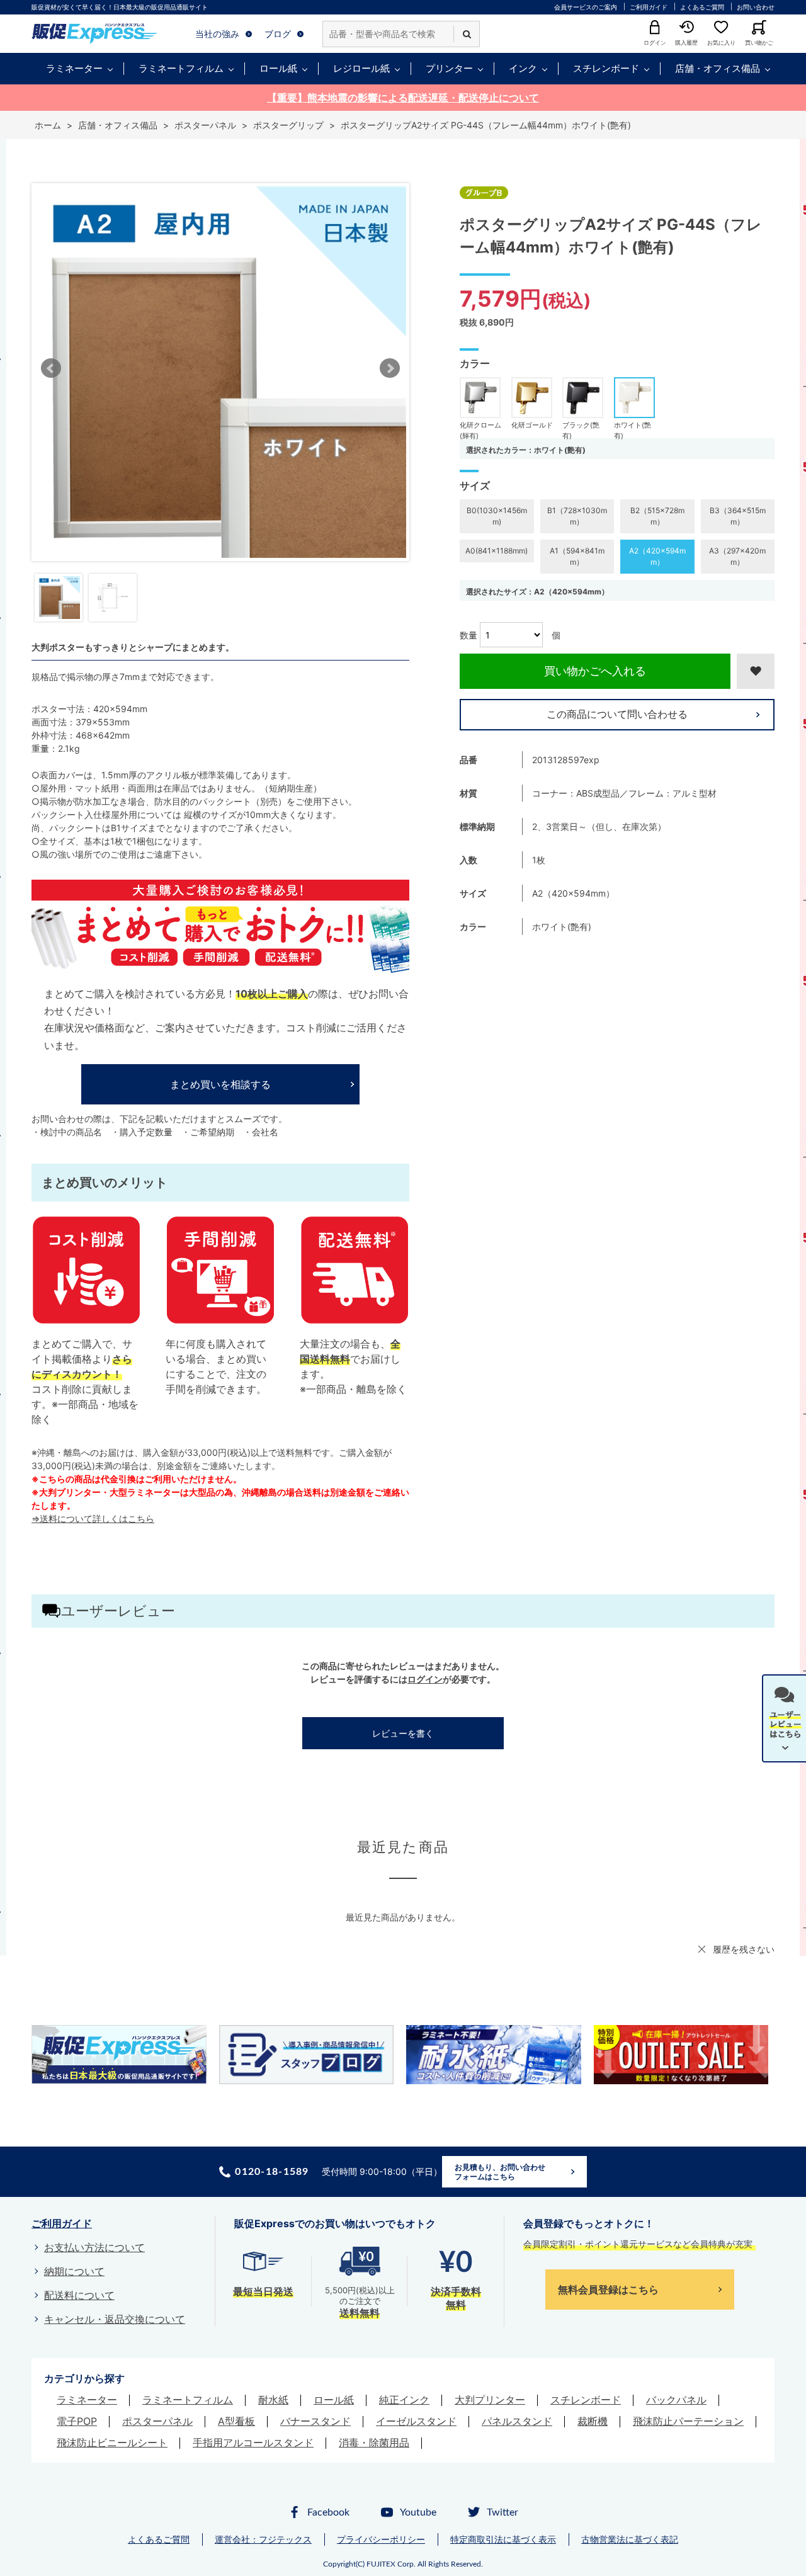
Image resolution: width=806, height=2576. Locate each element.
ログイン (425, 1679)
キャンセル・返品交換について (115, 2319)
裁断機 (593, 2421)
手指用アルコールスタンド (253, 2443)
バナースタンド (315, 2421)
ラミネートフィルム (181, 68)
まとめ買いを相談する (220, 1084)
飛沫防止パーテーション (688, 2421)
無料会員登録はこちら (608, 2289)
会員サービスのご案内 (586, 7)
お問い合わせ (756, 7)
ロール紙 (278, 68)
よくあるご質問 (702, 7)
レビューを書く (403, 1733)
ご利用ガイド (649, 7)
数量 (468, 635)
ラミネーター (74, 68)
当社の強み (217, 34)
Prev (51, 368)
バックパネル (676, 2400)
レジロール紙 (361, 68)
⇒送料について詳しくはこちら (93, 1518)
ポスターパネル (157, 2421)
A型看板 (236, 2421)
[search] (467, 34)
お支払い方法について (94, 2247)
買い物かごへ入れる (595, 671)
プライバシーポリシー (381, 2539)
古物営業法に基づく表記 (630, 2539)
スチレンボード (606, 68)
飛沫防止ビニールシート (112, 2443)
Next (390, 368)
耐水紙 (273, 2400)
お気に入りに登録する (756, 671)
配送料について (79, 2295)
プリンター (449, 68)
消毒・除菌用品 (374, 2443)
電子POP (77, 2421)
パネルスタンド (517, 2421)
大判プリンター (490, 2400)
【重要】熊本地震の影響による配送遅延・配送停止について (403, 98)
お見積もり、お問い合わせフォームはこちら (500, 2172)
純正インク (404, 2400)
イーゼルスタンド (416, 2421)
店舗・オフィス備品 (718, 68)
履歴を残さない (744, 1949)
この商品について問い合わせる (617, 714)
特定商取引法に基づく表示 (503, 2539)
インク (523, 68)
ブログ (278, 34)
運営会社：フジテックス (263, 2539)
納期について (74, 2271)
